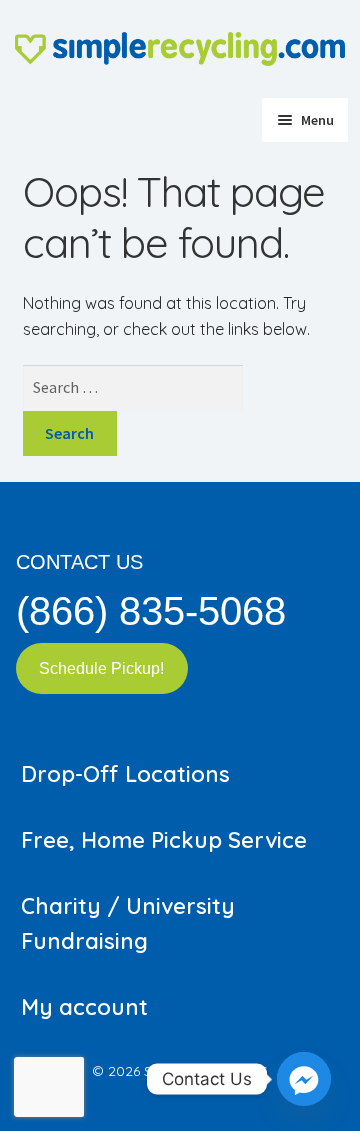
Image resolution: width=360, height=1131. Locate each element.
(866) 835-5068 (151, 611)
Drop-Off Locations (125, 774)
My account (84, 1007)
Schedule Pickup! (101, 668)
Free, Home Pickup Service (164, 840)
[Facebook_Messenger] (304, 1079)
